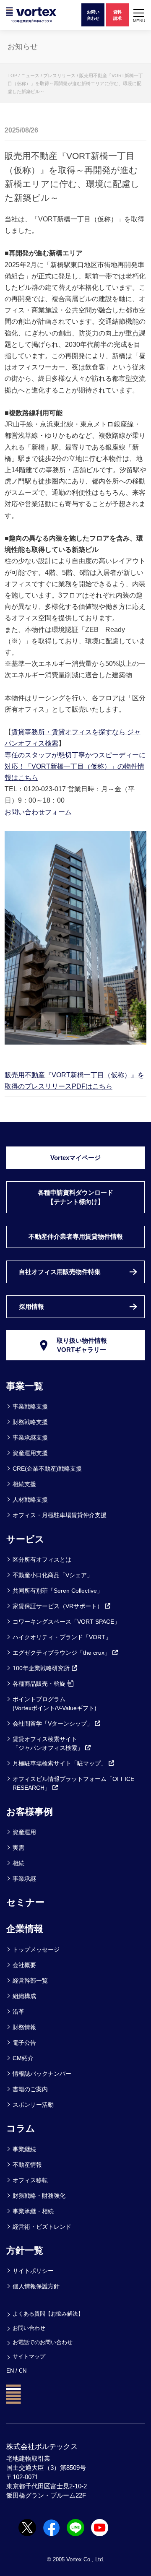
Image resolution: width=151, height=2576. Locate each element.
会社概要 (24, 1965)
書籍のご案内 (30, 2089)
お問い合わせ (29, 2328)
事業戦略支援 (30, 1406)
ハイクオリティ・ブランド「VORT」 (62, 1637)
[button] (139, 15)
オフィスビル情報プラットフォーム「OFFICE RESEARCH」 (73, 1783)
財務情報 (24, 2027)
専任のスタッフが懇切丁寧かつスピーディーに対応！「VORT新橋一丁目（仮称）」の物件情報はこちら (75, 766)
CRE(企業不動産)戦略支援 (47, 1469)
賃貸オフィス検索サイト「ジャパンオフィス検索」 (48, 1743)
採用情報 (31, 1307)
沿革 (18, 2012)
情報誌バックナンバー (42, 2074)
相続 (18, 1863)
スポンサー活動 (33, 2105)
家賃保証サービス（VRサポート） (58, 1606)
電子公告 (24, 2043)
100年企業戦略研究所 (41, 1668)
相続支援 (24, 1484)
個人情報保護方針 (36, 2286)
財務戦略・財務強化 (39, 2196)
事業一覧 (25, 1386)
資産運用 (24, 1832)
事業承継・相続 (33, 2211)
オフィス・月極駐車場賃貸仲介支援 (60, 1515)
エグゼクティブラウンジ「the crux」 (61, 1653)
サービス (25, 1539)
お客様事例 (30, 1812)
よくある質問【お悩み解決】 (48, 2314)
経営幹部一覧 (30, 1981)
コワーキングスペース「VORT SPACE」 (66, 1622)
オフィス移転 (30, 2180)
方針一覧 (25, 2250)
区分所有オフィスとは (42, 1560)
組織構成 (24, 1996)
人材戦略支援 (30, 1500)
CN (23, 2371)
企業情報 (25, 1929)
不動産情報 (27, 2165)
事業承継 (24, 1879)
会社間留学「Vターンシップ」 (53, 1723)
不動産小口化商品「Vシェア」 (53, 1575)
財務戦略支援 (30, 1422)
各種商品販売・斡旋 (39, 1684)
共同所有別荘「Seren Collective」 (58, 1591)
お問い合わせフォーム (38, 812)
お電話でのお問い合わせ (43, 2342)
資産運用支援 (30, 1453)
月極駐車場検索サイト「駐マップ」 (60, 1763)
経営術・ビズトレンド (42, 2227)
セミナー (25, 1902)
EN (10, 2371)
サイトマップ (29, 2356)
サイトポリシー (33, 2271)
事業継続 (24, 2149)
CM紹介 (23, 2058)
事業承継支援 (30, 1437)
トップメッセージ (36, 1950)
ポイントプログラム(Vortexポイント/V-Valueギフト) (55, 1704)
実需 (18, 1848)
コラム (21, 2128)
